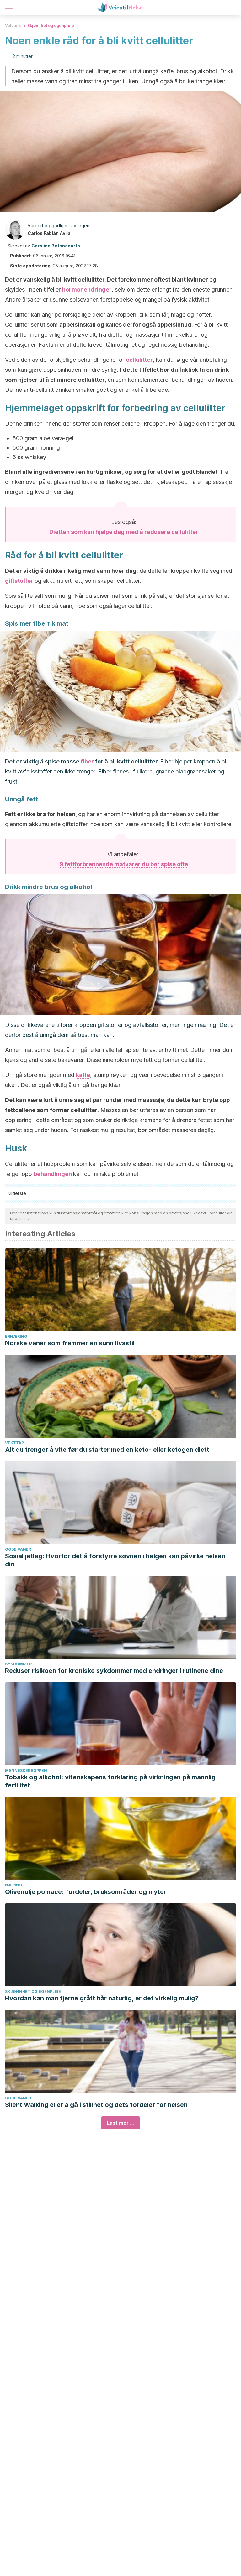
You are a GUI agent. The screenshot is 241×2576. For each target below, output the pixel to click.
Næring (14, 1885)
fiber (87, 761)
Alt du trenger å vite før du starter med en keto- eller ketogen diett (107, 1450)
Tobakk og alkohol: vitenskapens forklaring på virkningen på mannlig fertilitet (110, 1781)
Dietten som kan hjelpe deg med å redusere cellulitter (124, 532)
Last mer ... (121, 2123)
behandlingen (53, 1174)
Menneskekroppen (26, 1770)
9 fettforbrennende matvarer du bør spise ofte (124, 864)
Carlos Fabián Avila (49, 233)
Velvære (13, 26)
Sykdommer (18, 1664)
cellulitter (139, 360)
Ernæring (16, 1336)
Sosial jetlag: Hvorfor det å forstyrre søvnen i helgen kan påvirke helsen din (115, 1560)
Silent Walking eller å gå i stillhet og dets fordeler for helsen (96, 2105)
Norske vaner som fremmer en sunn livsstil (70, 1343)
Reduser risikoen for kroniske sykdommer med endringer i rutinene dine (114, 1671)
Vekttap (14, 1443)
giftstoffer (19, 581)
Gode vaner (18, 1549)
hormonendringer (87, 290)
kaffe (83, 1075)
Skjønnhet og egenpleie (51, 26)
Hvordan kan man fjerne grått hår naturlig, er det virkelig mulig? (102, 1998)
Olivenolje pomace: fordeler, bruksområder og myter (86, 1892)
